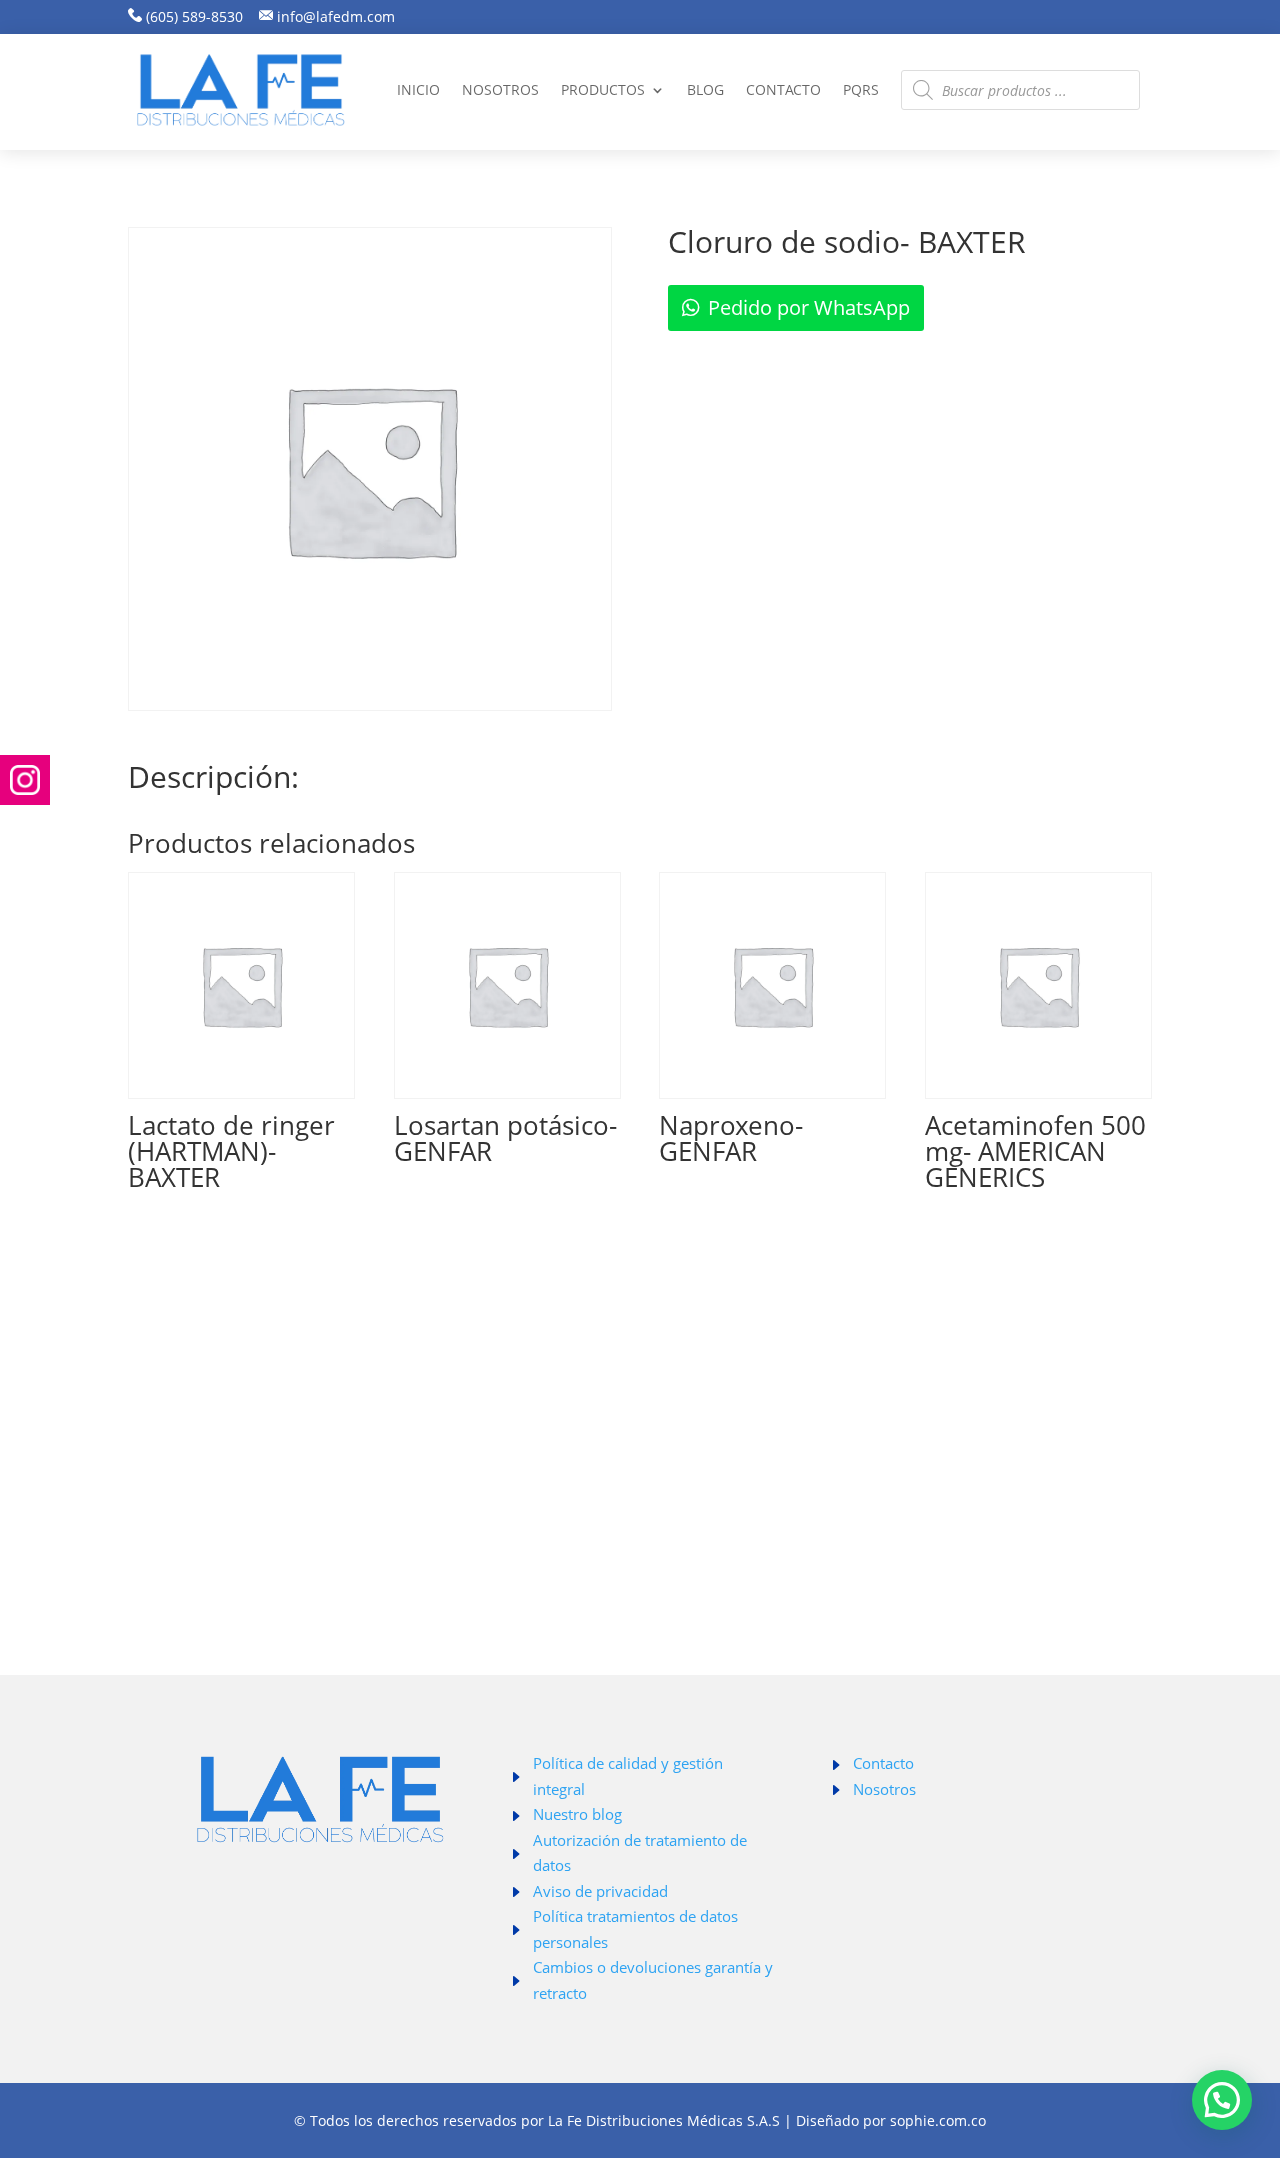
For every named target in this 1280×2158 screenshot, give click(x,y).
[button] (1222, 2100)
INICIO (418, 89)
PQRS (861, 89)
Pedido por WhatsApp (809, 307)
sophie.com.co (938, 2120)
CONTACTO (783, 89)
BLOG (705, 89)
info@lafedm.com (336, 16)
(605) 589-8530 (192, 16)
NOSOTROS (500, 89)
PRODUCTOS (603, 89)
